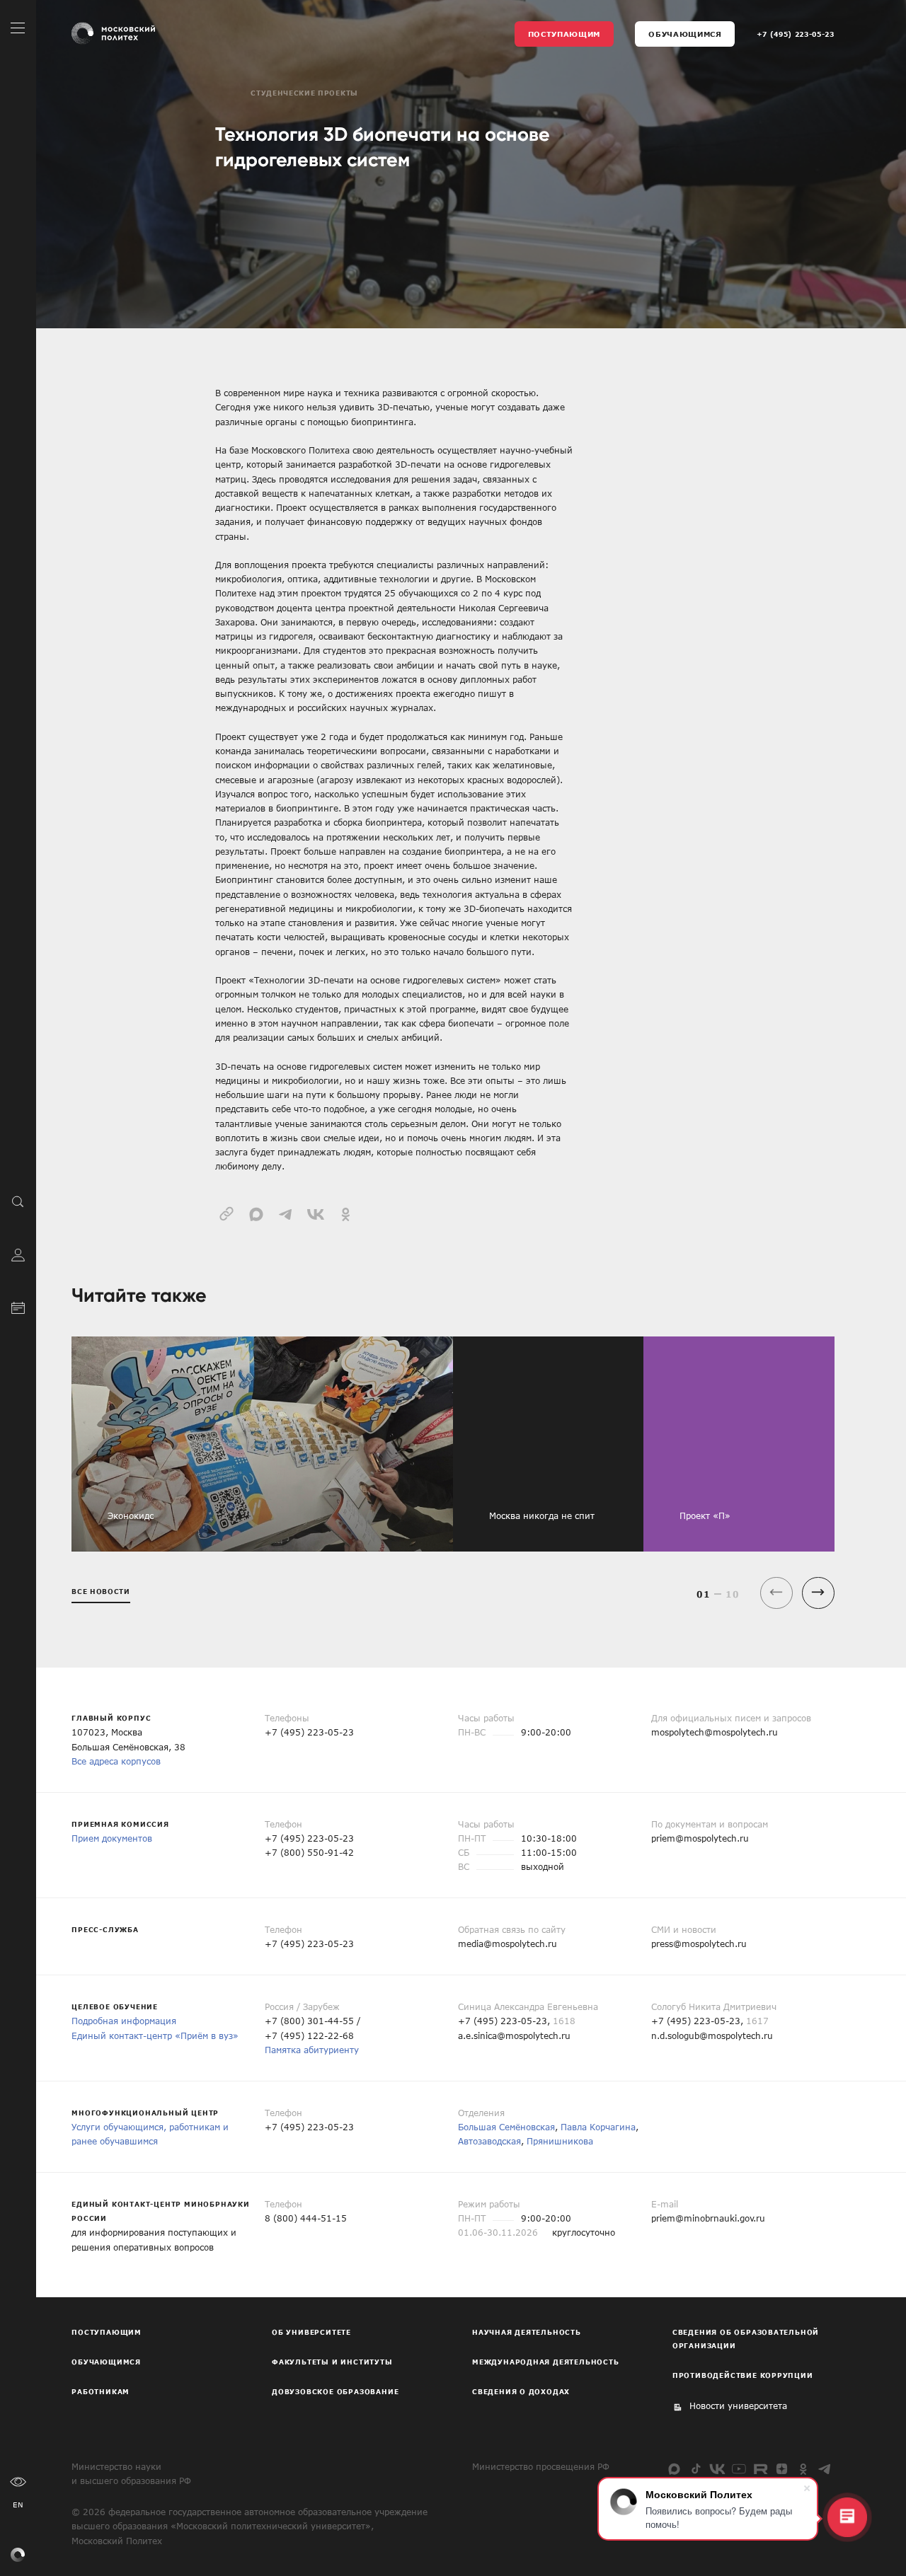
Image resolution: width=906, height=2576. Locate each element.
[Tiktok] (696, 2469)
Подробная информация (124, 2021)
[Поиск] (18, 1201)
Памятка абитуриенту (312, 2050)
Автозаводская (489, 2141)
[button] (818, 1593)
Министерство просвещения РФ (541, 2466)
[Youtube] (739, 2469)
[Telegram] (825, 2469)
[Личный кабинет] (18, 1253)
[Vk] (717, 2469)
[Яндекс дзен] (782, 2469)
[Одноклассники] (803, 2469)
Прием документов (112, 1838)
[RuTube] (761, 2469)
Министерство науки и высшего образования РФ (131, 2473)
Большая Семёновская (506, 2127)
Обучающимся (685, 34)
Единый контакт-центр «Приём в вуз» (155, 2035)
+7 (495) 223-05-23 (796, 34)
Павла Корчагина (598, 2127)
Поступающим (564, 34)
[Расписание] (18, 1306)
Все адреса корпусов (116, 1761)
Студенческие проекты (304, 93)
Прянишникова (560, 2141)
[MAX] (674, 2469)
